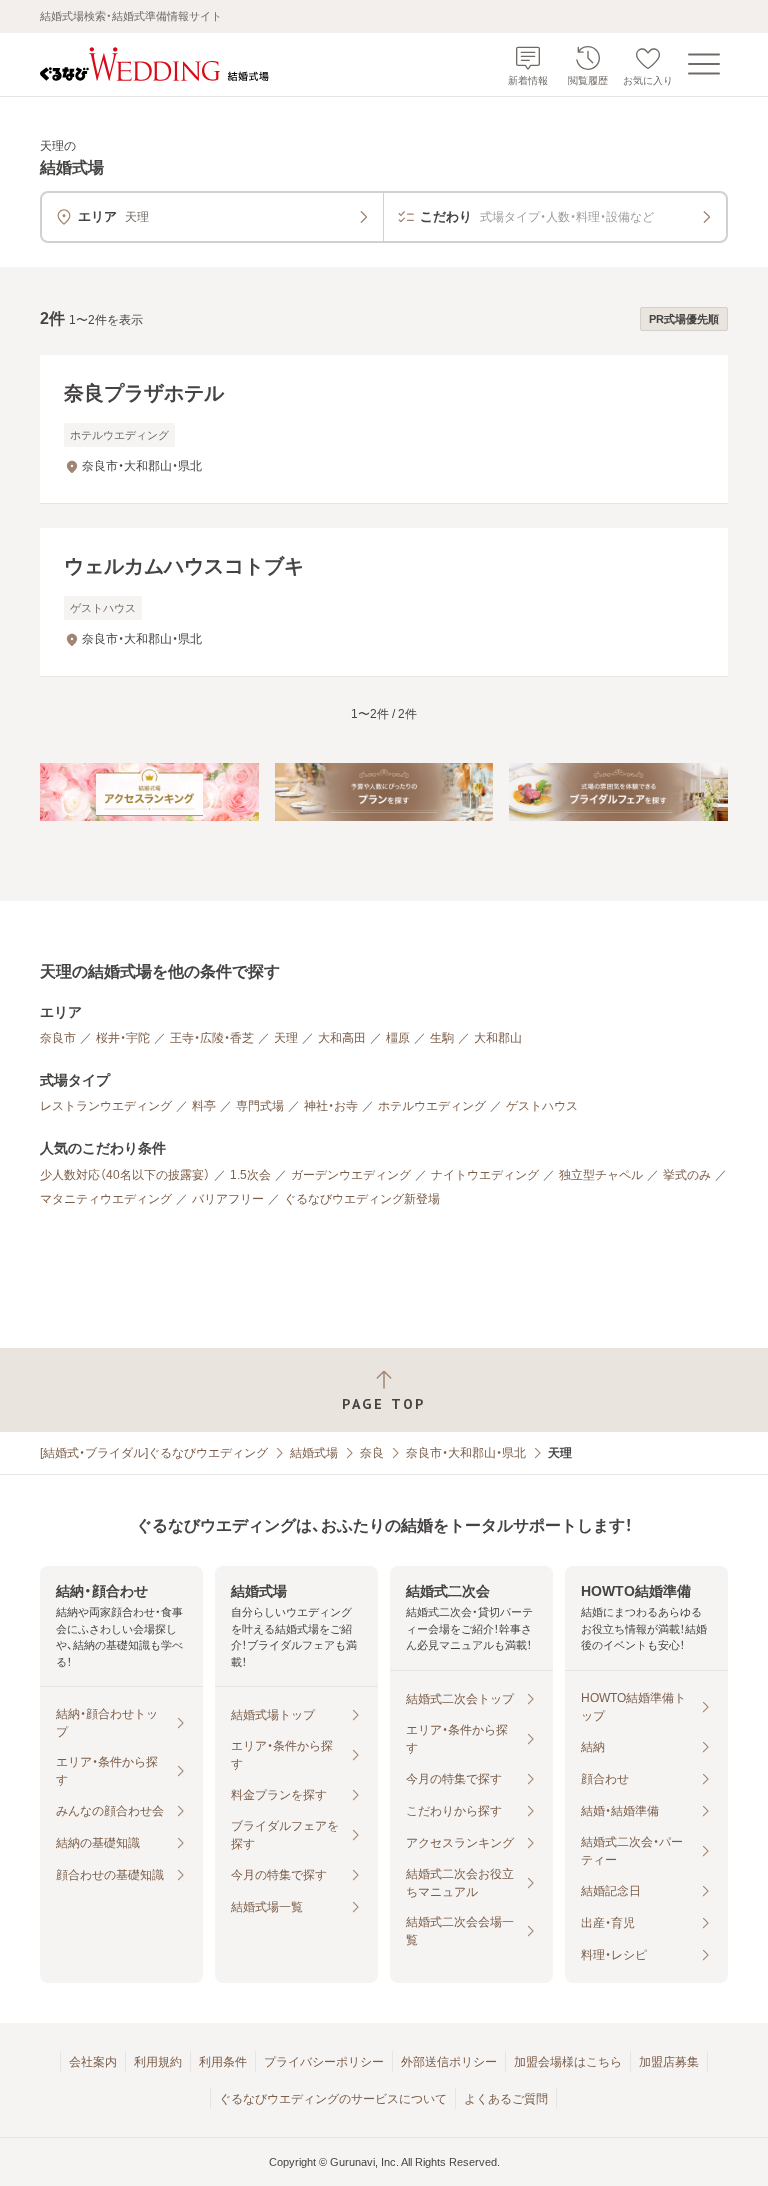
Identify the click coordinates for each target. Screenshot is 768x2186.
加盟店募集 (669, 2062)
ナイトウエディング (485, 1175)
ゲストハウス (542, 1106)
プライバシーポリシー (324, 2062)
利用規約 (158, 2062)
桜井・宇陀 (123, 1038)
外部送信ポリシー (449, 2062)
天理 (286, 1038)
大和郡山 (498, 1038)
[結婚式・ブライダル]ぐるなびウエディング (154, 1453)
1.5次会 (250, 1175)
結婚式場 (314, 1453)
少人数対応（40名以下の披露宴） (125, 1175)
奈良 (372, 1453)
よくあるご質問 (506, 2099)
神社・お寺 (331, 1106)
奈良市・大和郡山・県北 (466, 1453)
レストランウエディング (106, 1106)
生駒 (442, 1038)
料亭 (204, 1106)
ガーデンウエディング (351, 1175)
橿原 (398, 1038)
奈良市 (58, 1038)
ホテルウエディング (432, 1106)
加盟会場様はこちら (568, 2062)
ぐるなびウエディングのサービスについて (333, 2099)
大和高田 (342, 1038)
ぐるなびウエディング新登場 (362, 1199)
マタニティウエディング (106, 1199)
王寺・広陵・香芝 (212, 1038)
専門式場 (260, 1106)
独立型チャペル (601, 1175)
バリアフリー (228, 1199)
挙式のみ (687, 1175)
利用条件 (223, 2062)
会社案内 (93, 2062)
